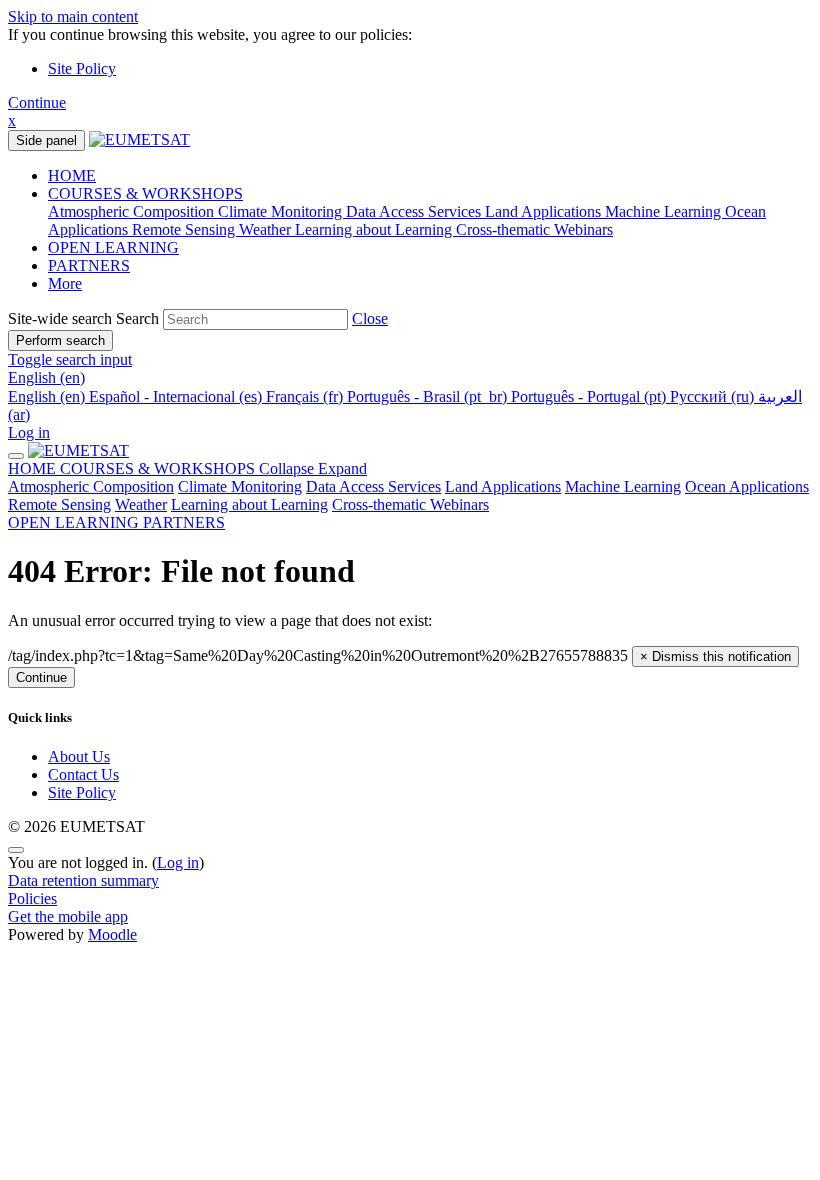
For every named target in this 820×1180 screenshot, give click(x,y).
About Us (79, 756)
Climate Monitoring (240, 486)
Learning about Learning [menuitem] (375, 229)
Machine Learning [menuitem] (665, 211)
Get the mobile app (68, 916)
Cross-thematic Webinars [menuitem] (534, 229)
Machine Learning (623, 486)
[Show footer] (16, 850)
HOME (34, 468)
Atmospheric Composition (91, 486)
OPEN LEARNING (75, 522)
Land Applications (503, 486)
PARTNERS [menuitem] (89, 265)
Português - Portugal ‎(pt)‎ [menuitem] (590, 396)
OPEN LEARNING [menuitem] (113, 247)
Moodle (112, 934)
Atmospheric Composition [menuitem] (133, 211)
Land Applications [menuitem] (545, 211)
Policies (32, 898)
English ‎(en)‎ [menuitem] (48, 396)
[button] (370, 318)
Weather (141, 504)
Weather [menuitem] (267, 229)
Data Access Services (373, 486)
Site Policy (82, 68)
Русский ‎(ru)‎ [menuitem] (714, 396)
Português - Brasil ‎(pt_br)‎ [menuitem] (429, 396)
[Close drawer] (16, 456)
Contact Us (83, 774)
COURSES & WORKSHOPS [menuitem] (145, 193)
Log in (29, 432)
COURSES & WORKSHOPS (213, 468)
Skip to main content (73, 16)
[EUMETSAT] (78, 450)
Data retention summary (83, 880)
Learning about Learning (249, 504)
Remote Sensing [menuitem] (185, 229)
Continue (37, 102)
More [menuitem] (65, 283)
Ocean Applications (747, 486)
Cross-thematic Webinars (410, 504)
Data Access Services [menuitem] (415, 211)
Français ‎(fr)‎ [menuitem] (306, 396)
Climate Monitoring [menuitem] (282, 211)
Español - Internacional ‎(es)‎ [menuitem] (177, 396)
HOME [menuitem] (72, 175)
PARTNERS (184, 522)
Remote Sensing (59, 504)
